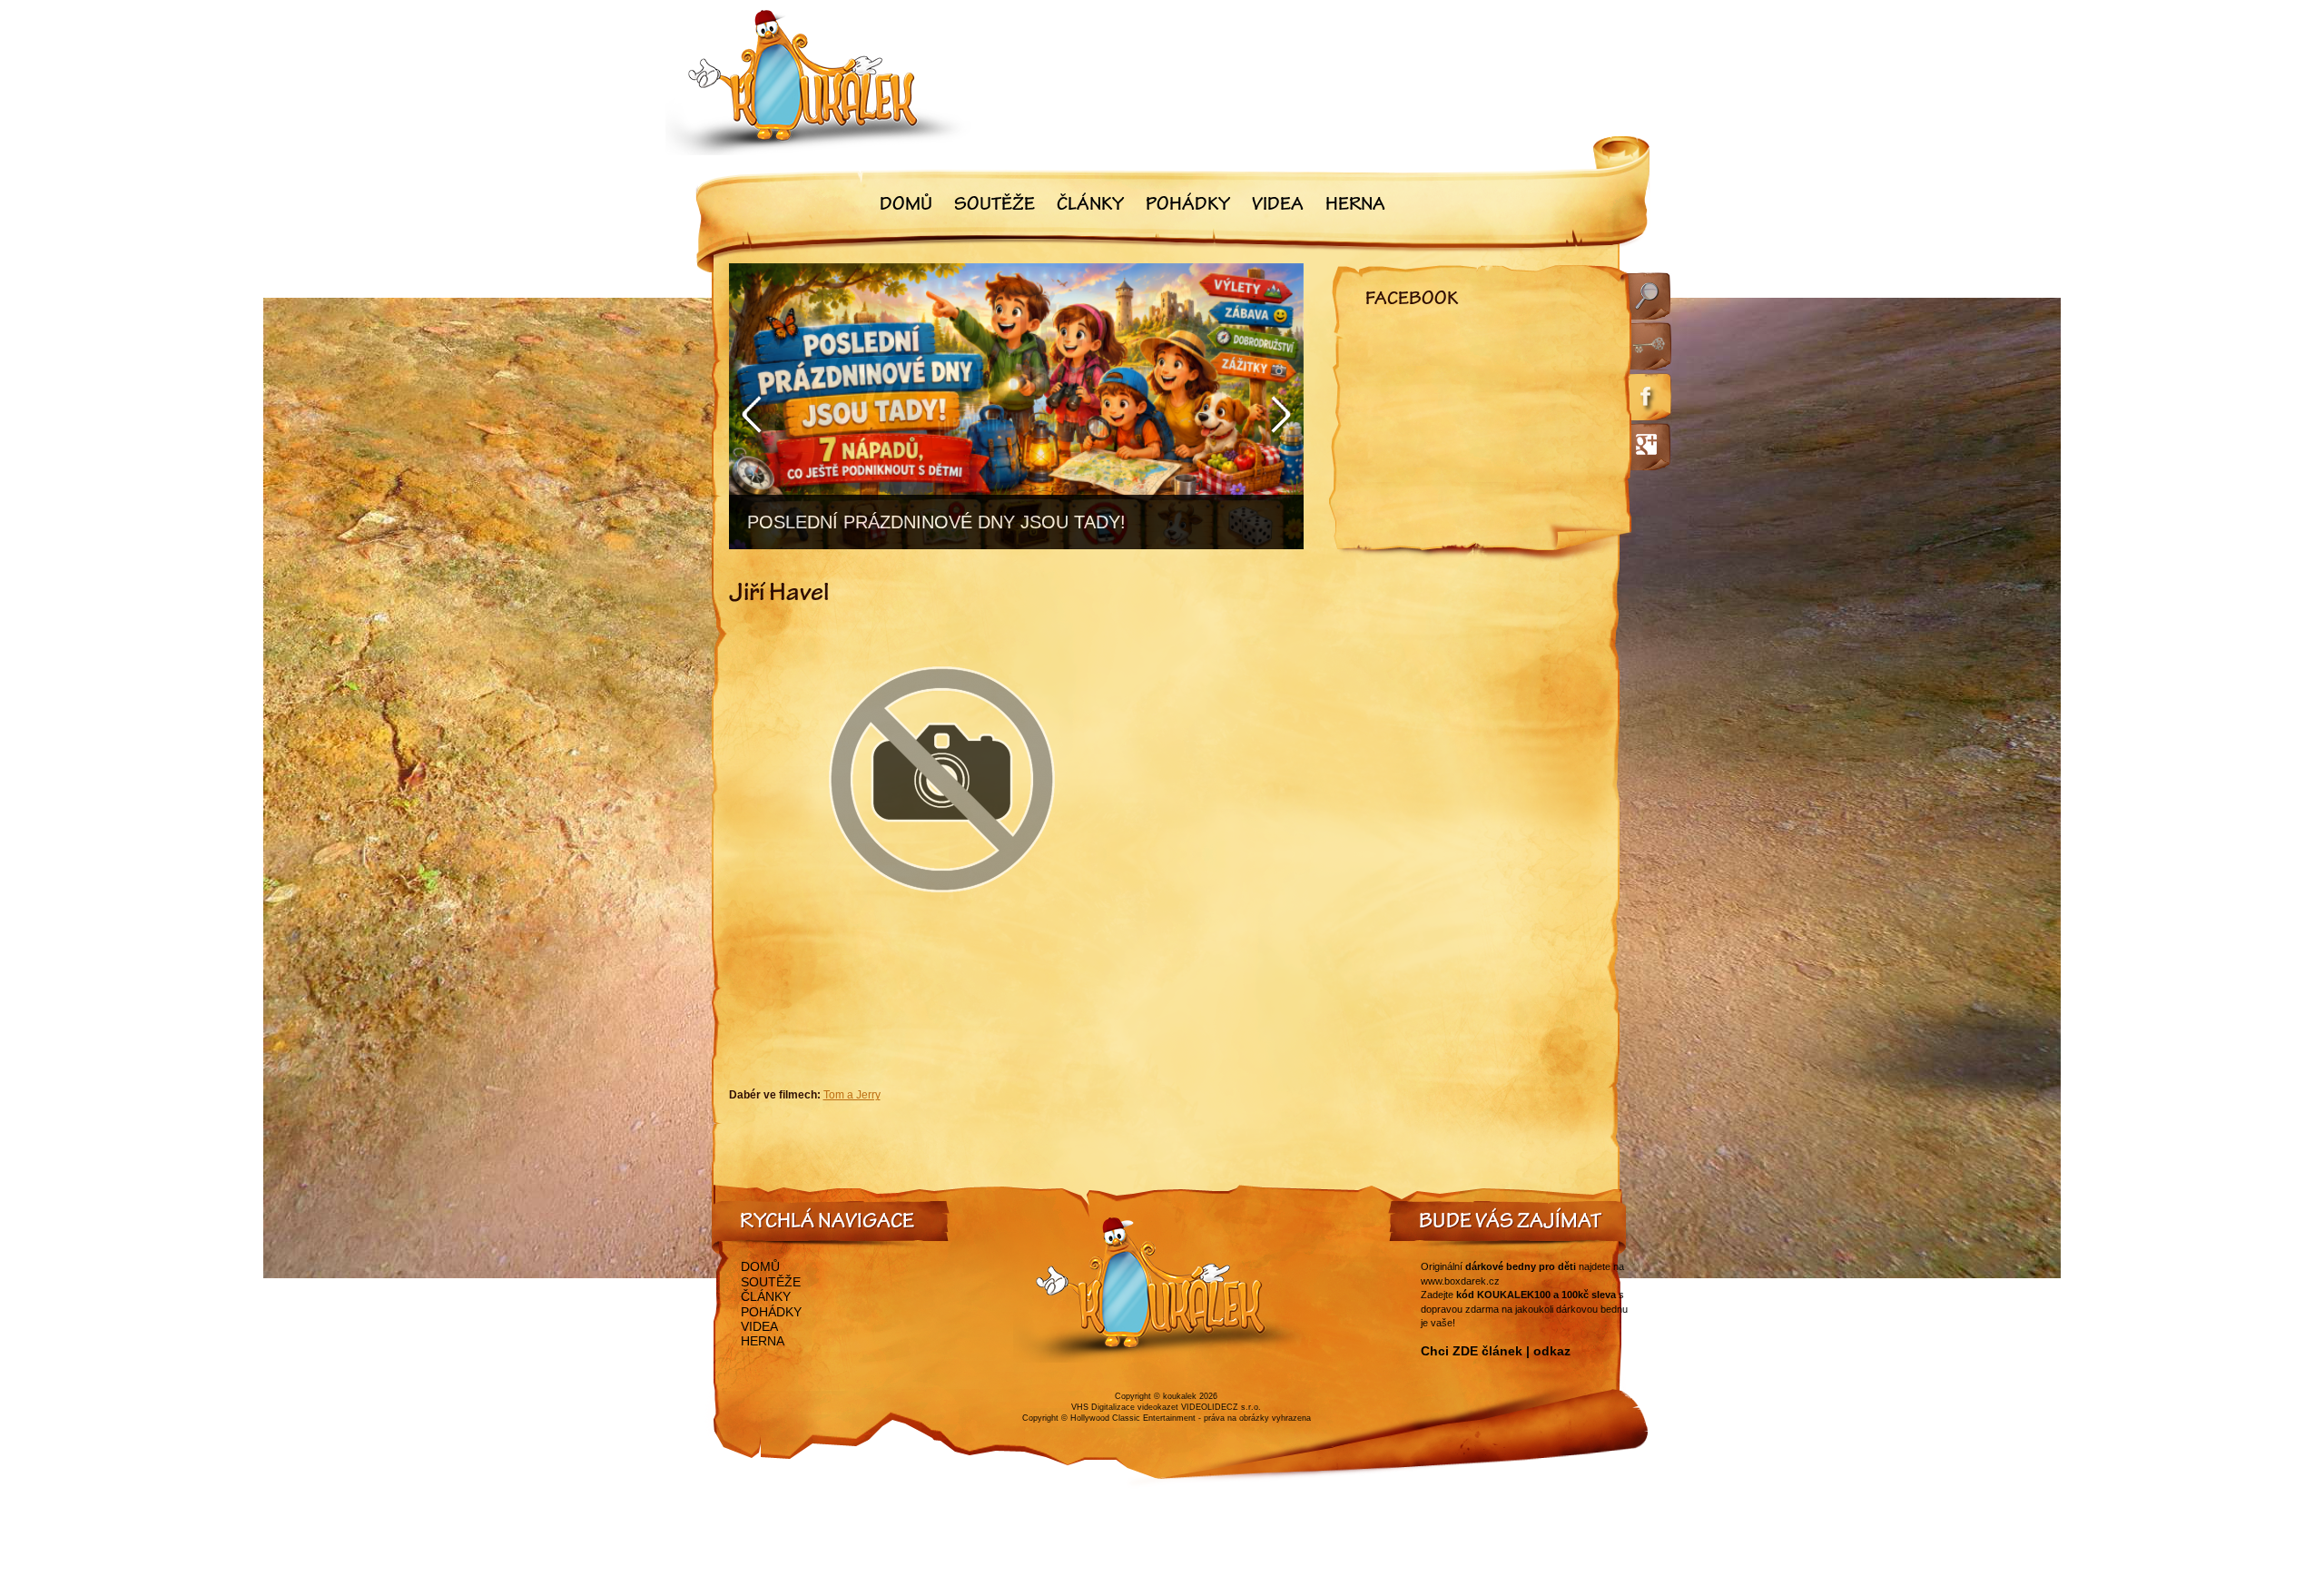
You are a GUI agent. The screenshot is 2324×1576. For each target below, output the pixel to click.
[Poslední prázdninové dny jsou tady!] (1016, 406)
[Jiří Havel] (942, 937)
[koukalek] (819, 82)
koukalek (1180, 1396)
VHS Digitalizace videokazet (1125, 1407)
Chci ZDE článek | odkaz (1496, 1351)
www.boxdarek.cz (1460, 1281)
